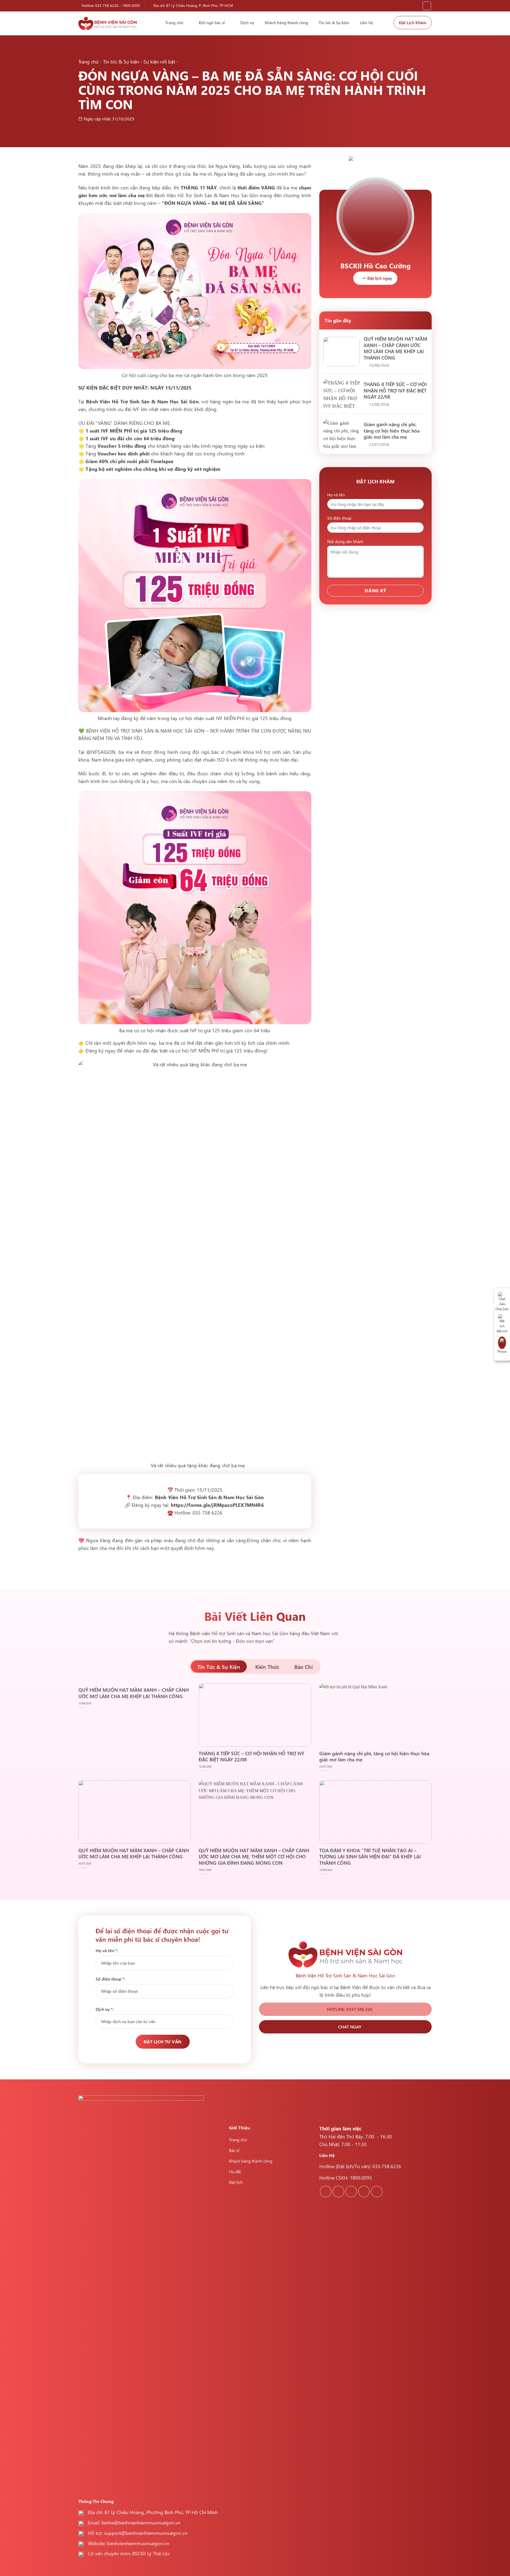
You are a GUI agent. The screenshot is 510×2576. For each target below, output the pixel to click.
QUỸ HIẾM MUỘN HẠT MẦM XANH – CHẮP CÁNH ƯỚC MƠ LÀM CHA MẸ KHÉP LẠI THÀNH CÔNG (396, 348)
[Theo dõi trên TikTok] (351, 2192)
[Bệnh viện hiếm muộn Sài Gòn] (108, 23)
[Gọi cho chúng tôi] (364, 2192)
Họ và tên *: (107, 1950)
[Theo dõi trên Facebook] (326, 2192)
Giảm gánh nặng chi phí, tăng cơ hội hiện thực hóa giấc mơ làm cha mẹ (392, 430)
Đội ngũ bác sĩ (212, 23)
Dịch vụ (247, 23)
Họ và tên (336, 495)
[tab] (219, 1666)
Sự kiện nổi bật (159, 62)
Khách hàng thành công (286, 23)
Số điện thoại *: (110, 1979)
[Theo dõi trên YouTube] (377, 2192)
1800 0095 (131, 5)
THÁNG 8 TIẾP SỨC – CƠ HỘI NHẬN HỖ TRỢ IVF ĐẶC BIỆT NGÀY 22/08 (395, 390)
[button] (427, 6)
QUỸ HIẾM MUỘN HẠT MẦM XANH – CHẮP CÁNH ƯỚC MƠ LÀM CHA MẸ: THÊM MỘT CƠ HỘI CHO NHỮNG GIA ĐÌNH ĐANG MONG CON (254, 1856)
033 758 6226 (107, 5)
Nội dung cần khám (345, 541)
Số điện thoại (339, 518)
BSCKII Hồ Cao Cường (375, 265)
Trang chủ (174, 23)
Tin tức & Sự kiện (334, 23)
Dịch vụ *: (105, 2009)
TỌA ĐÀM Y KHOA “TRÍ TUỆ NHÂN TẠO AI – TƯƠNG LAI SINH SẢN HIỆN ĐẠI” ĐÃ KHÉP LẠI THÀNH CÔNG (370, 1856)
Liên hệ (366, 23)
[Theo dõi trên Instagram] (338, 2192)
